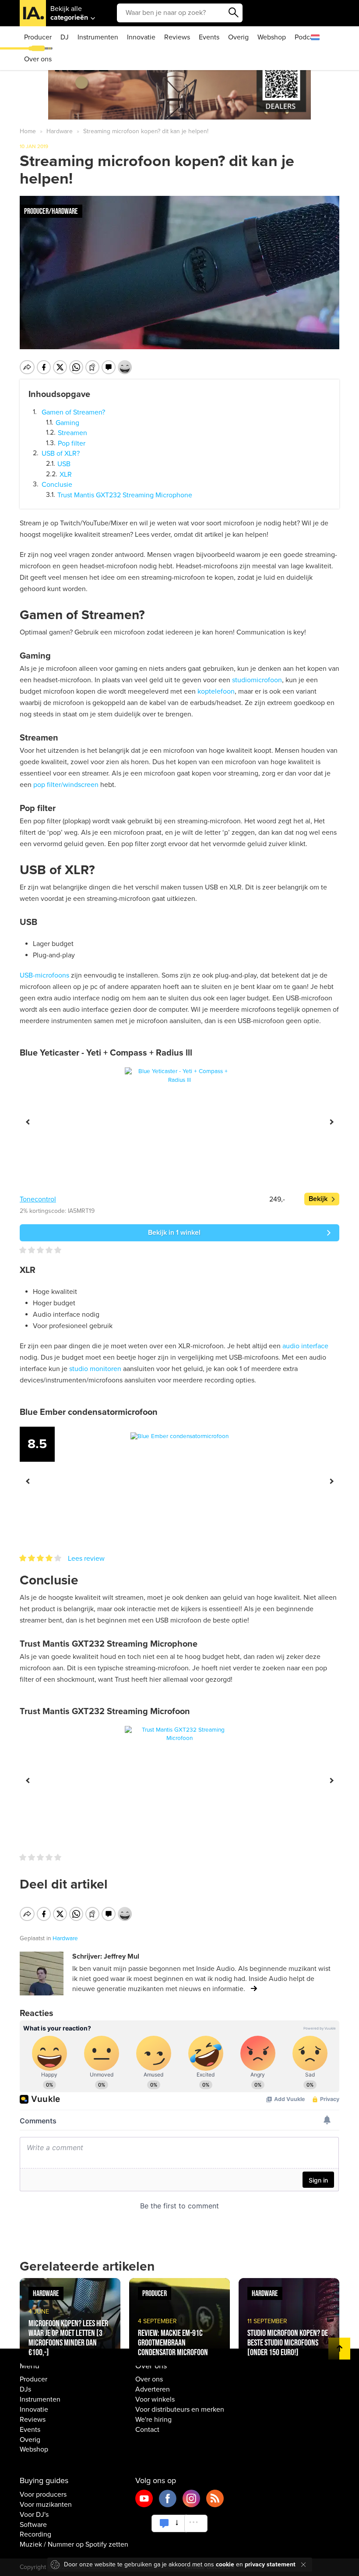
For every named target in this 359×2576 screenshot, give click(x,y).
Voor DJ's (34, 2515)
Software (33, 2525)
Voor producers (43, 2495)
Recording (35, 2534)
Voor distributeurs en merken (180, 2409)
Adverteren (153, 2389)
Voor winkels (155, 2399)
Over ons (38, 59)
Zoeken (234, 13)
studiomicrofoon (257, 680)
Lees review (86, 1559)
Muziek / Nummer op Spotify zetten (74, 2544)
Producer (38, 37)
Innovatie (141, 37)
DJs (25, 2389)
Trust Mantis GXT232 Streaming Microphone (125, 495)
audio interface (305, 1346)
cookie (225, 2564)
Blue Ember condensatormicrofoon (89, 1412)
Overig (238, 37)
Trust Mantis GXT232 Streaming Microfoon (105, 1711)
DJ (65, 37)
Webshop (272, 37)
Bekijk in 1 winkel (174, 1233)
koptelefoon (216, 691)
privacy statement (270, 2564)
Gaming (67, 422)
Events (209, 37)
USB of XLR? (61, 454)
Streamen (72, 433)
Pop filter (72, 443)
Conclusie (57, 485)
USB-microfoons (44, 975)
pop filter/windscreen (66, 785)
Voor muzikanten (46, 2505)
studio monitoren (95, 1369)
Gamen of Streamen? (73, 412)
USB (64, 464)
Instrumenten (98, 37)
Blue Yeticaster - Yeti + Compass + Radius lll (106, 1053)
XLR (66, 474)
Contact (147, 2430)
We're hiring (153, 2420)
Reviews (177, 37)
